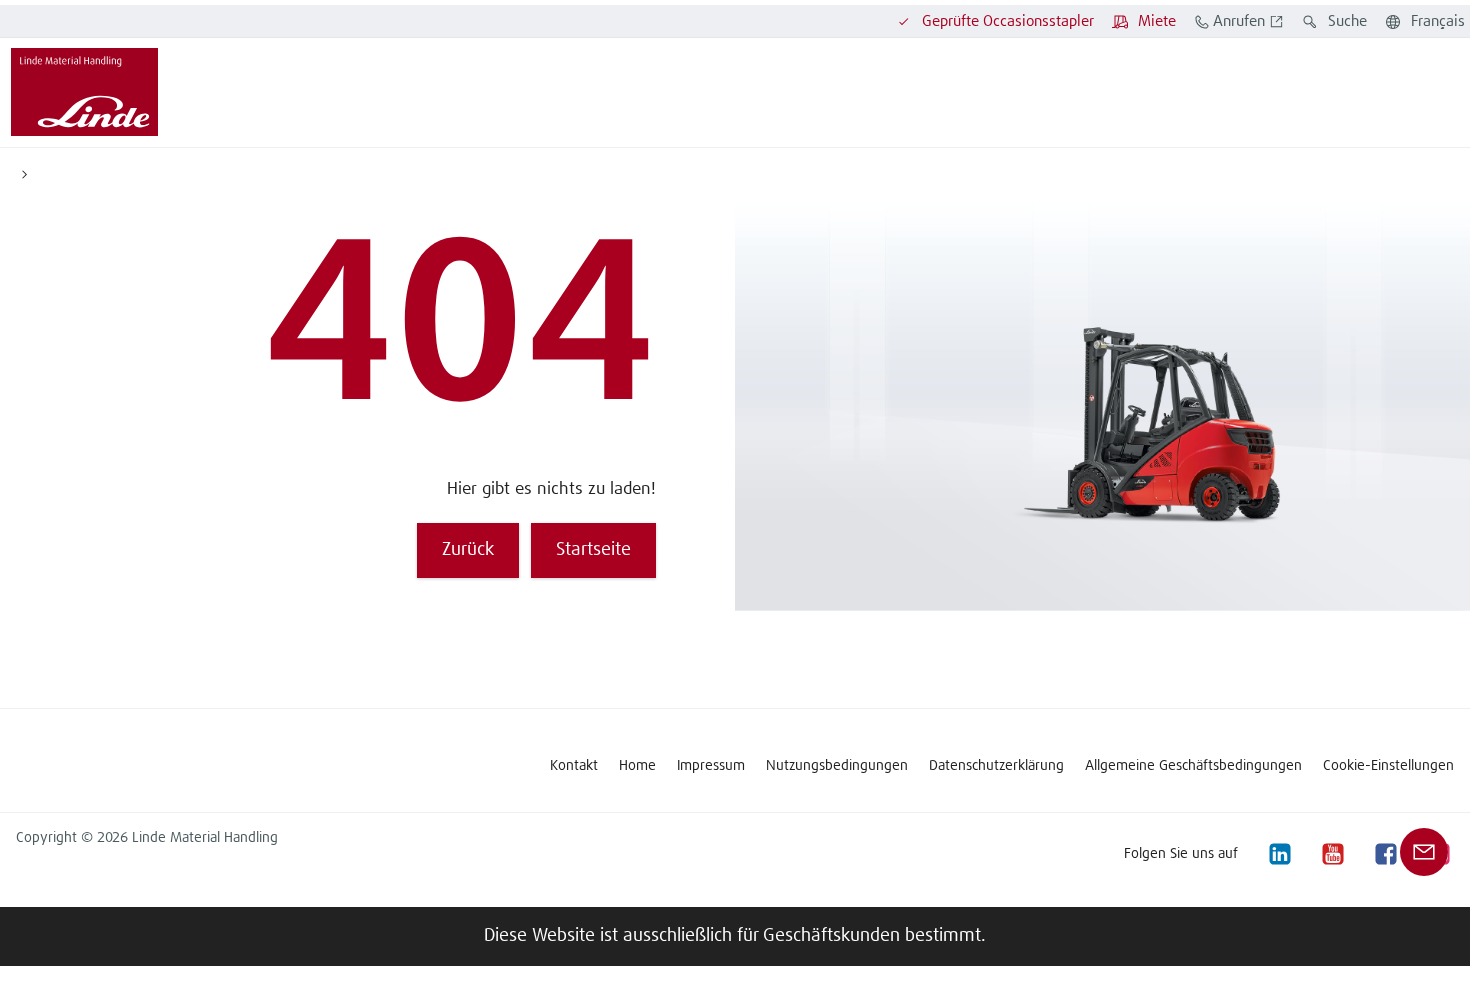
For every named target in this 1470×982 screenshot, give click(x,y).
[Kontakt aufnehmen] (1424, 852)
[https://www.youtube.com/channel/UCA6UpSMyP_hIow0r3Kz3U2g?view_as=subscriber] (1332, 853)
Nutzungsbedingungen (837, 766)
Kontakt (574, 766)
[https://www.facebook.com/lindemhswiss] (1385, 853)
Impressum (711, 766)
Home (637, 766)
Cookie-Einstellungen (1388, 766)
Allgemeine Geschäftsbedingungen (1193, 766)
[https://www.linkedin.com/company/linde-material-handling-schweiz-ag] (1279, 853)
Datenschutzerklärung (996, 766)
